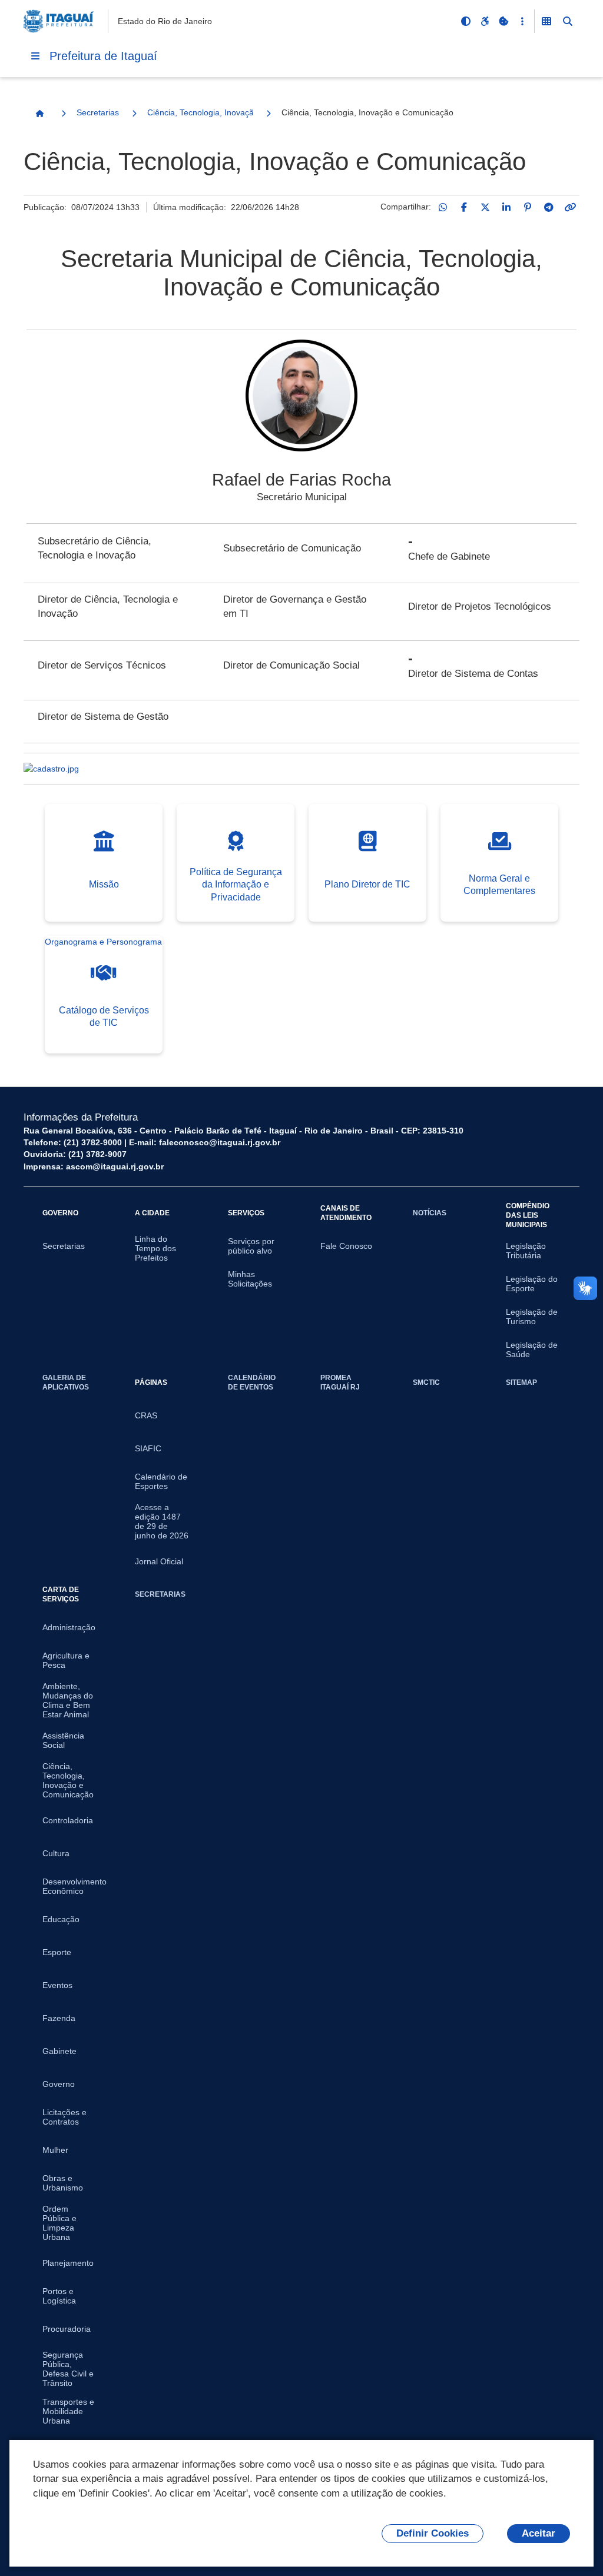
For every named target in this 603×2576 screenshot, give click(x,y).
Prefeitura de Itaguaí (103, 56)
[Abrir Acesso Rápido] (522, 21)
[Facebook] (464, 207)
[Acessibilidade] (485, 21)
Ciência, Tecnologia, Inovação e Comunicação (200, 112)
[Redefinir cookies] (503, 21)
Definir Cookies (433, 2533)
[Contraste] (466, 21)
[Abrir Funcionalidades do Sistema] (546, 21)
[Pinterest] (528, 207)
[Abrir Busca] (568, 21)
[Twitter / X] (485, 207)
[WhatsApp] (443, 207)
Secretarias (98, 112)
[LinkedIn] (506, 207)
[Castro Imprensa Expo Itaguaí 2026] (301, 769)
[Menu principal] (35, 56)
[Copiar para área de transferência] (570, 207)
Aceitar (539, 2533)
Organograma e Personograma (103, 942)
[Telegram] (549, 207)
